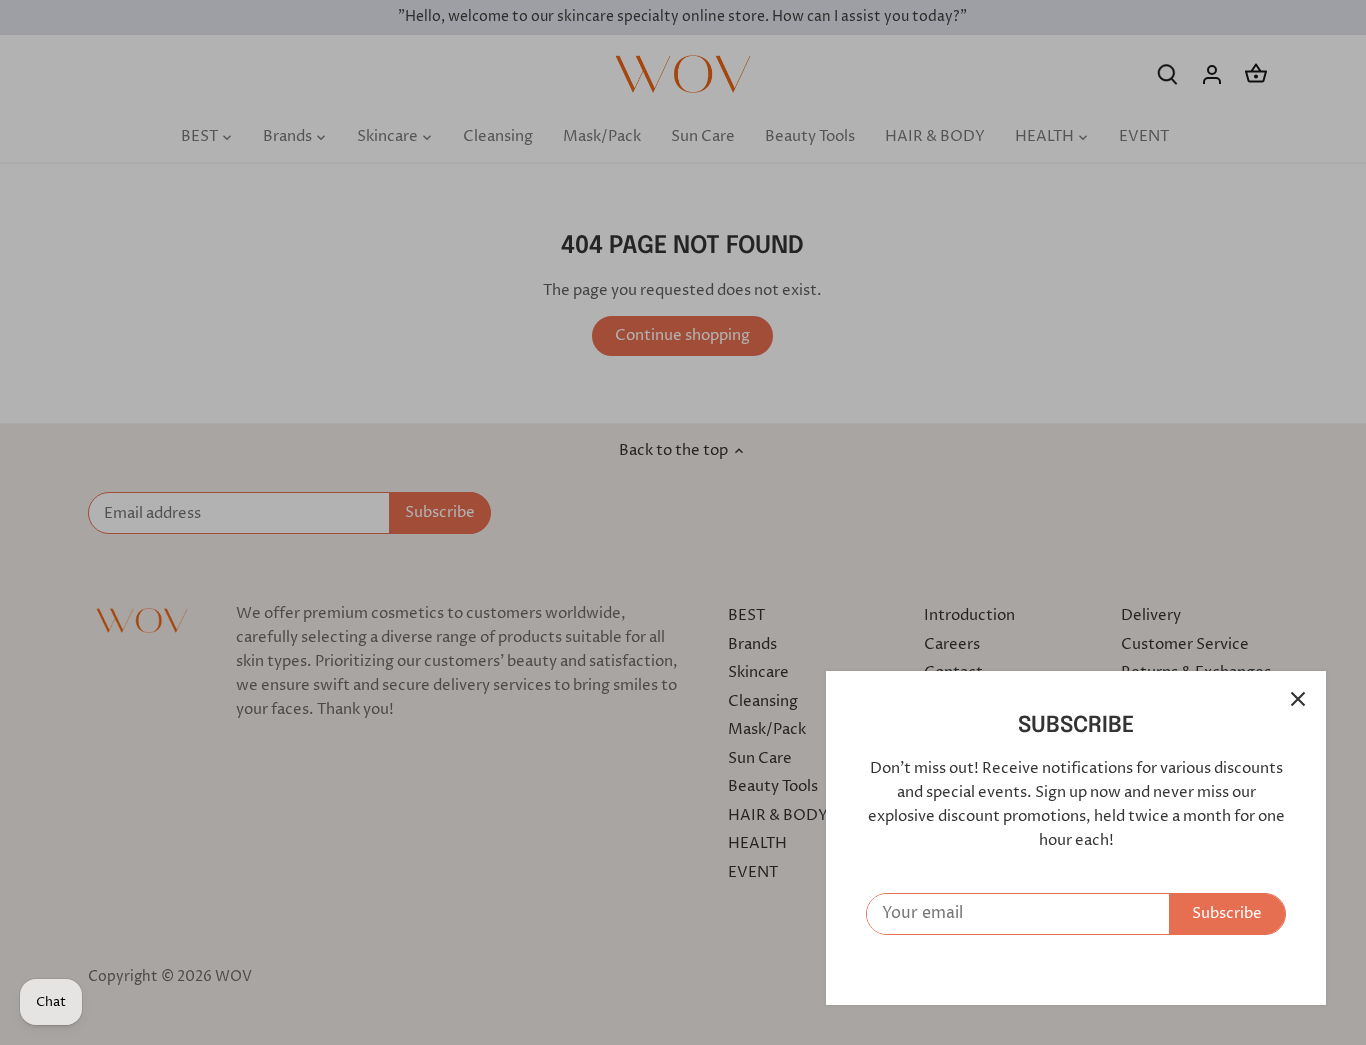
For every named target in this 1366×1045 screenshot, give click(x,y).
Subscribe (1227, 913)
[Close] (1298, 699)
